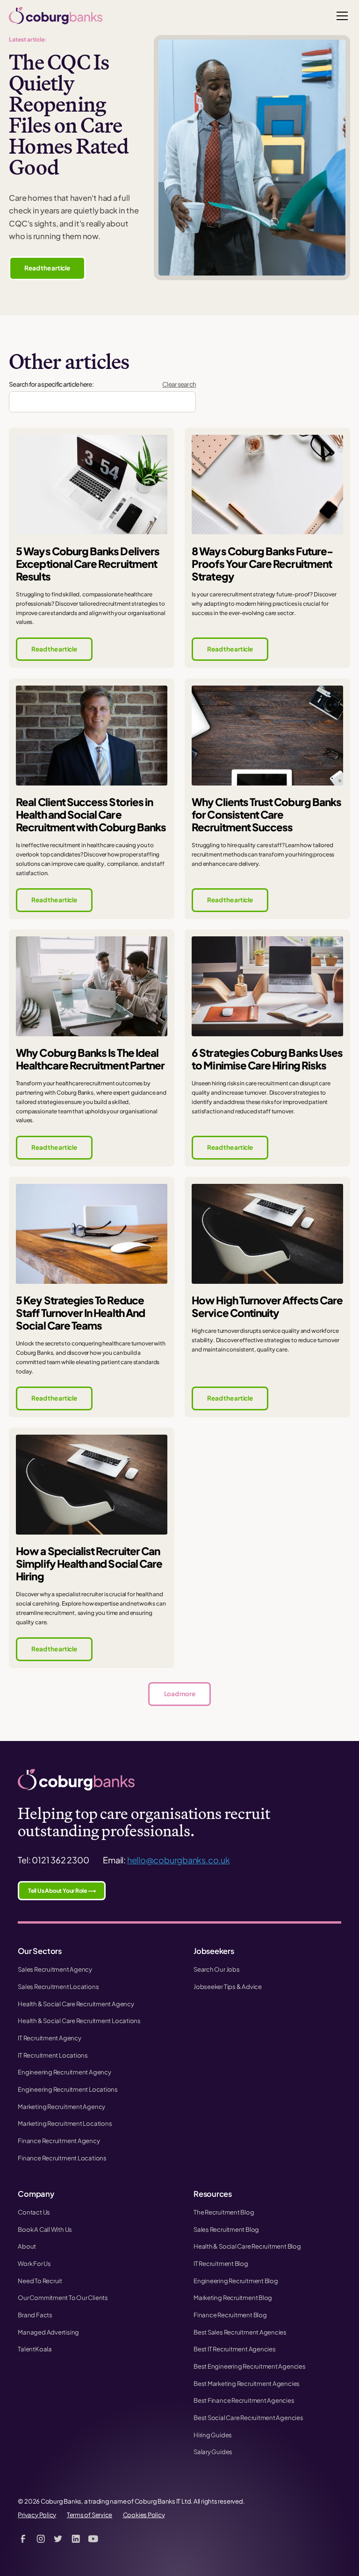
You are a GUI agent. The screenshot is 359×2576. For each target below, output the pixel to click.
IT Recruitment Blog (221, 2263)
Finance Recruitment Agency (59, 2141)
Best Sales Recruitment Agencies (240, 2332)
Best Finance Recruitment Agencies (244, 2400)
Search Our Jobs (217, 1969)
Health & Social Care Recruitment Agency (76, 2004)
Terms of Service (90, 2515)
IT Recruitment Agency (49, 2038)
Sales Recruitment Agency (55, 1969)
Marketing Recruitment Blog (233, 2297)
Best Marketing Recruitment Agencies (247, 2383)
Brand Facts (35, 2315)
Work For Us (34, 2263)
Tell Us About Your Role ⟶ (62, 1891)
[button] (341, 16)
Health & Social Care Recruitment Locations (79, 2020)
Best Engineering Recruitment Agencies (250, 2366)
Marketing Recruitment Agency (61, 2106)
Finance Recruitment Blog (230, 2315)
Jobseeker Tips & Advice (228, 1986)
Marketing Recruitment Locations (65, 2123)
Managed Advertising (48, 2332)
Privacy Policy (37, 2515)
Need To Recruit (40, 2281)
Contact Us (34, 2212)
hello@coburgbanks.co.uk (179, 1860)
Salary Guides (213, 2452)
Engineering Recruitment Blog (236, 2281)
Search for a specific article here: (51, 384)
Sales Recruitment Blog (226, 2229)
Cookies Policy (144, 2515)
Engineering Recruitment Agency (64, 2072)
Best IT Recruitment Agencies (235, 2349)
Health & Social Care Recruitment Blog (247, 2246)
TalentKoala (35, 2349)
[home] (56, 16)
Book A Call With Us (45, 2229)
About (27, 2246)
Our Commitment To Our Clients (63, 2297)
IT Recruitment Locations (53, 2055)
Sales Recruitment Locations (58, 1986)
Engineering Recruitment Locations (68, 2089)
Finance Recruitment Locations (62, 2158)
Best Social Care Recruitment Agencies (248, 2417)
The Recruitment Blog (224, 2212)
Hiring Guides (213, 2435)
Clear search (179, 384)
